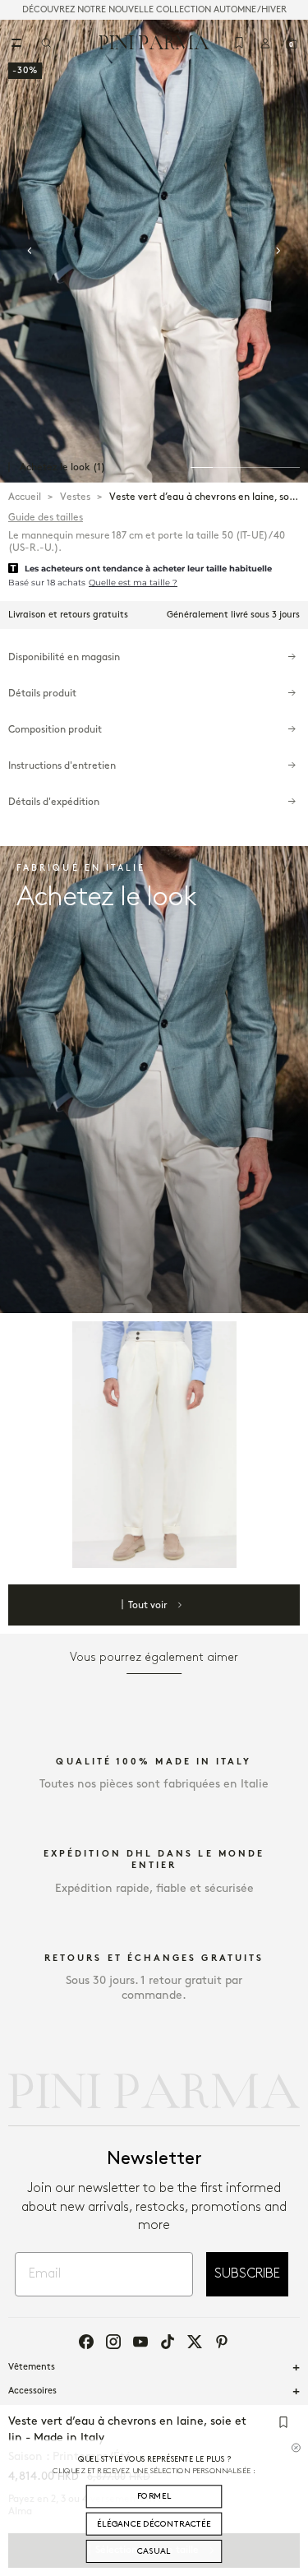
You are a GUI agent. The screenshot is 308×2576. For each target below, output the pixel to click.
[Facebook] (86, 2342)
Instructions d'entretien (62, 766)
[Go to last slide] (30, 251)
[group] (154, 251)
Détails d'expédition (54, 802)
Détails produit (42, 694)
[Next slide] (278, 251)
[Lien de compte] (265, 43)
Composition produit (55, 730)
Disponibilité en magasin (64, 657)
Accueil (25, 497)
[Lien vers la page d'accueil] (154, 42)
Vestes (75, 497)
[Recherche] (46, 43)
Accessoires (32, 2391)
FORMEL (154, 2496)
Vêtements (32, 2367)
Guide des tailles (46, 518)
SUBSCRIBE (247, 2274)
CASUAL (154, 2551)
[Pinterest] (222, 2342)
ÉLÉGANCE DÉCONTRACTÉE (154, 2524)
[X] (195, 2342)
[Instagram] (113, 2342)
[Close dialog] (296, 2447)
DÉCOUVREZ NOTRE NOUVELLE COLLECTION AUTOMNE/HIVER (154, 10)
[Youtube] (140, 2342)
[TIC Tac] (168, 2342)
